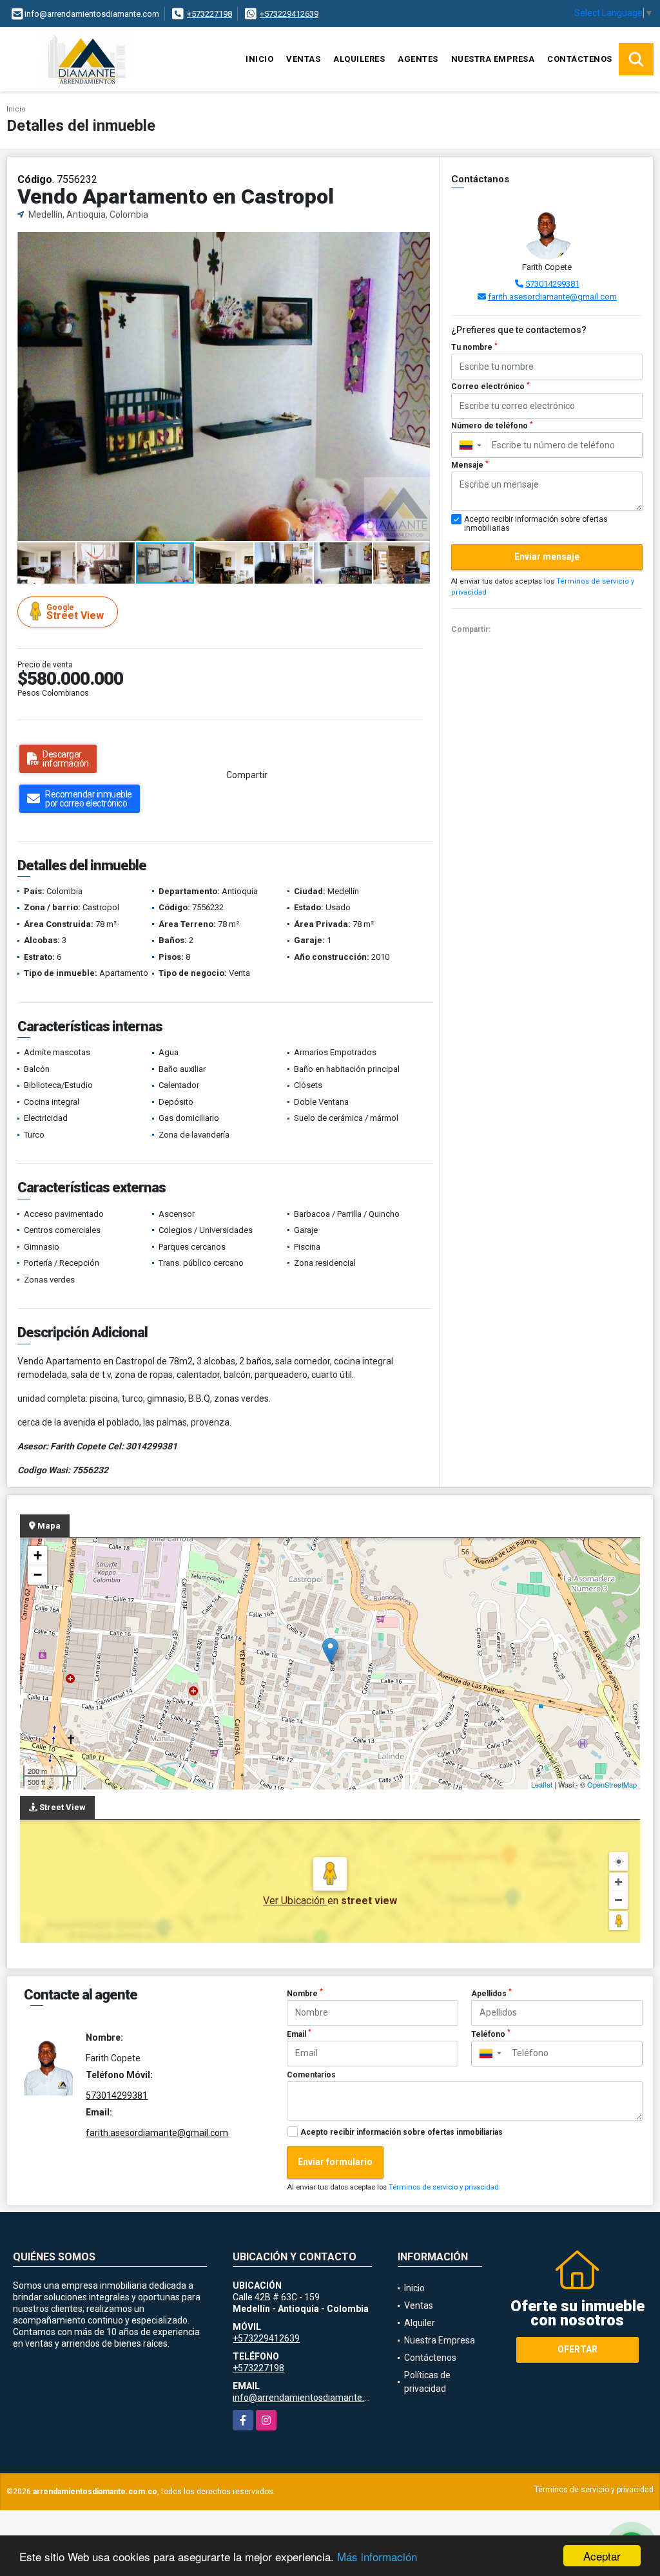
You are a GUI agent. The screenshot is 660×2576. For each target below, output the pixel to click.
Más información (377, 2556)
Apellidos (491, 1993)
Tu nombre (474, 347)
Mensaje (470, 465)
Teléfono (491, 2034)
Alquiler (420, 2323)
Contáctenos (580, 59)
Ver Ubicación (295, 1901)
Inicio (259, 59)
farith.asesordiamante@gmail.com (552, 297)
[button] (418, 243)
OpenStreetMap (612, 1784)
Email (299, 2034)
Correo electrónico (490, 386)
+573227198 (209, 14)
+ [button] (38, 1555)
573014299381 (552, 284)
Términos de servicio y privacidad (444, 2187)
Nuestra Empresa (493, 59)
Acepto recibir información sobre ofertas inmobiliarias (402, 2132)
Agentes (418, 59)
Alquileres (359, 59)
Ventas (303, 59)
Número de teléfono (492, 426)
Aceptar (602, 2556)
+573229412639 (289, 14)
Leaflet (542, 1784)
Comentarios (311, 2075)
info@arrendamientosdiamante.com (307, 2398)
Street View (75, 612)
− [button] (38, 1575)
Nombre (305, 1993)
